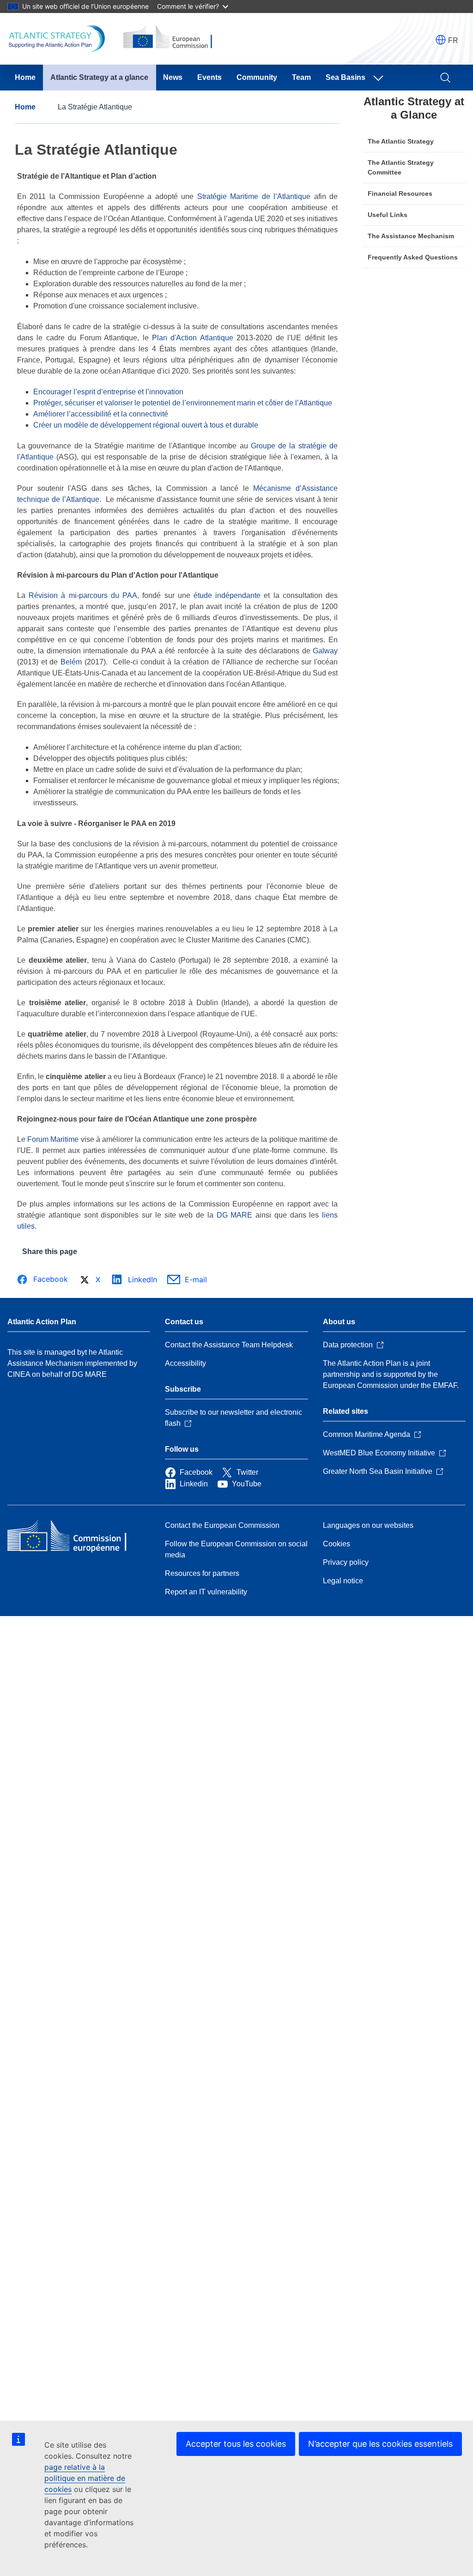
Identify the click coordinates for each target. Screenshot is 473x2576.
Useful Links (388, 215)
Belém (71, 662)
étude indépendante (227, 595)
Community (257, 77)
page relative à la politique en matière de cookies (85, 2478)
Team (301, 77)
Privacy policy (346, 1562)
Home (25, 77)
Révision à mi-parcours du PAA (83, 595)
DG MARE (236, 1215)
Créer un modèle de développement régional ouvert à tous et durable (146, 425)
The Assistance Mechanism (411, 236)
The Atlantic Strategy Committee (401, 167)
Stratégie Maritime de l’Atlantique (254, 196)
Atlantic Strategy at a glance (99, 77)
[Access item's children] (380, 78)
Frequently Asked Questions (413, 257)
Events (209, 77)
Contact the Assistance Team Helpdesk (229, 1345)
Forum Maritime (53, 1139)
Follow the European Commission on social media (236, 1549)
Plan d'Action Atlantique (193, 338)
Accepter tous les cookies (236, 2444)
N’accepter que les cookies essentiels (380, 2444)
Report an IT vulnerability (206, 1592)
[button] (441, 40)
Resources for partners (202, 1573)
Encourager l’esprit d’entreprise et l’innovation (108, 392)
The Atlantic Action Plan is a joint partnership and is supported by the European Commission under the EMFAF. (391, 1374)
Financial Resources (400, 193)
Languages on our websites (368, 1525)
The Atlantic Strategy (401, 141)
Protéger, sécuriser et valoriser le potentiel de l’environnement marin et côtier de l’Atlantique (183, 403)
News (173, 77)
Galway (325, 651)
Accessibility (185, 1363)
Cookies (337, 1544)
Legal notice (343, 1581)
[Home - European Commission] (74, 1537)
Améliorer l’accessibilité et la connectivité (101, 414)
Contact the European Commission (222, 1525)
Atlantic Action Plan (42, 1322)
